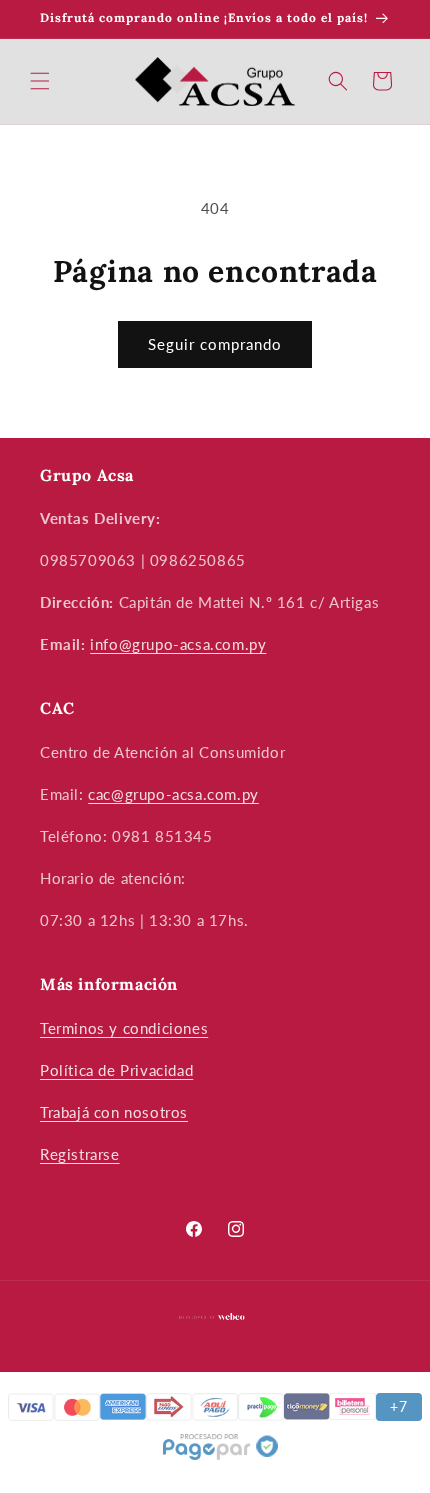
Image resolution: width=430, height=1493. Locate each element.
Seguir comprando (215, 344)
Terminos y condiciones (124, 1028)
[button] (40, 81)
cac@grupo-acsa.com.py (173, 794)
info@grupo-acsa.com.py (178, 644)
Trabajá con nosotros (114, 1112)
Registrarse (80, 1154)
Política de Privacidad (116, 1070)
